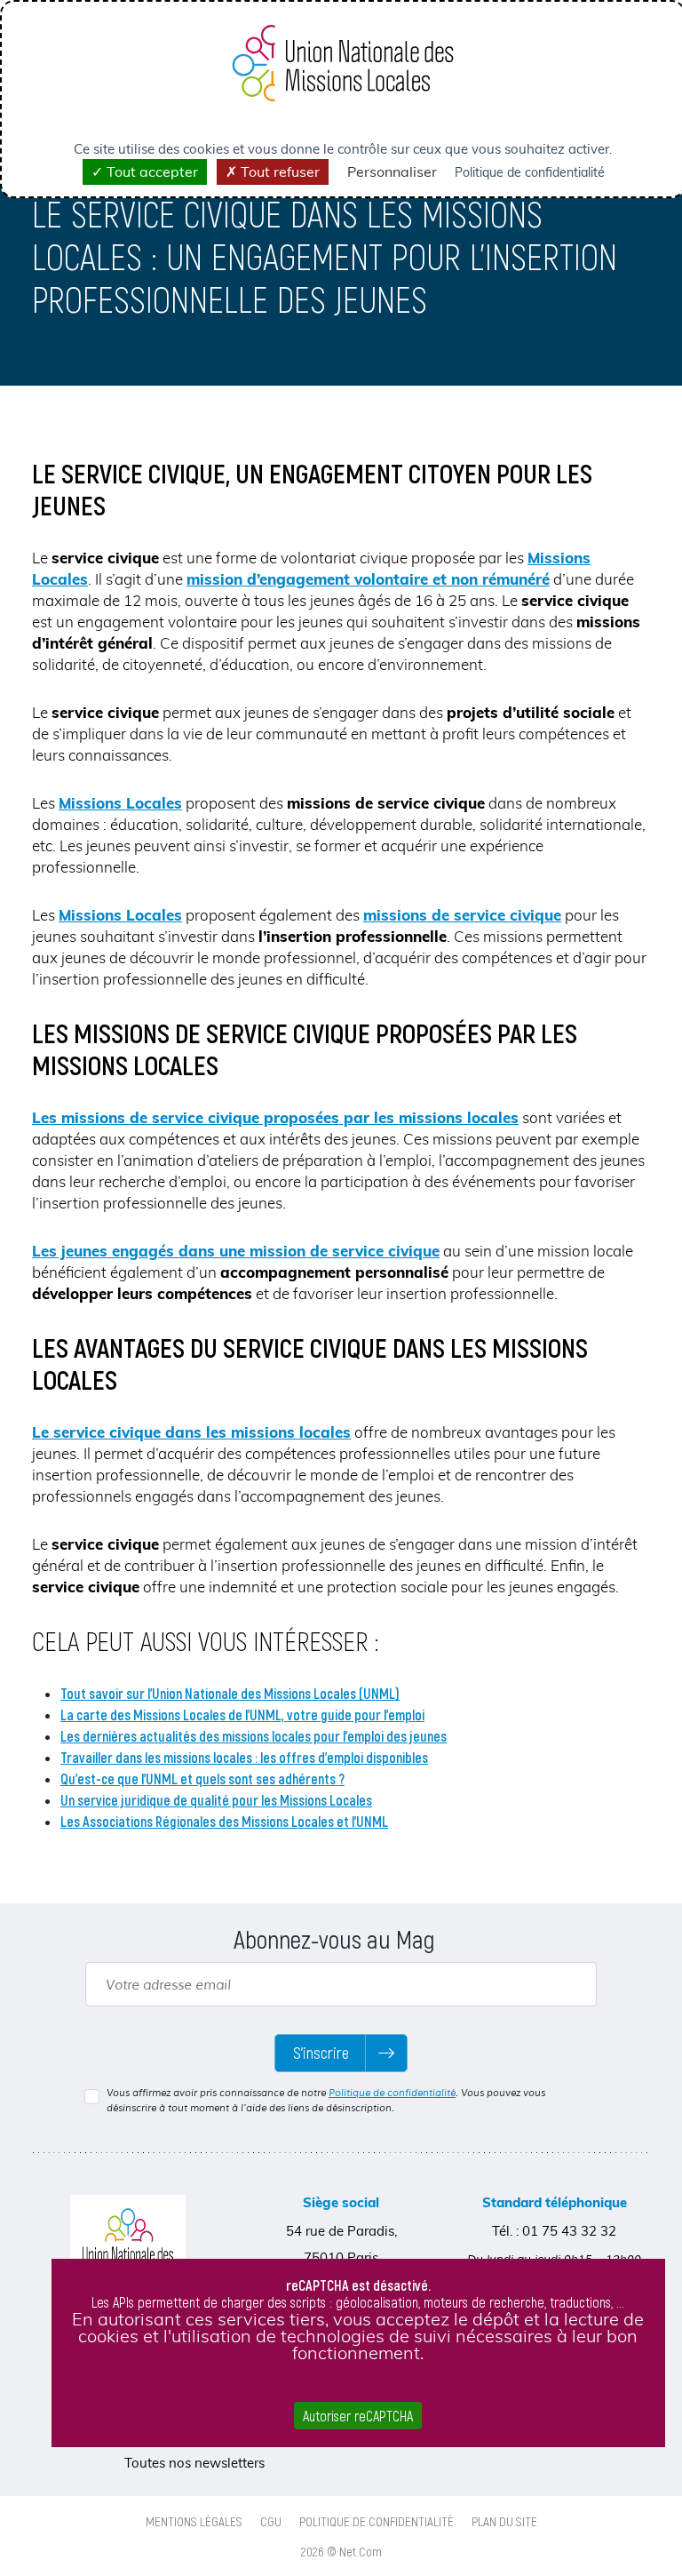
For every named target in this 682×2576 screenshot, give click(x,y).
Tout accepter (151, 171)
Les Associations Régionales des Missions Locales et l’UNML (224, 1821)
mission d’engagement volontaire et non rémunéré (368, 579)
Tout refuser (278, 171)
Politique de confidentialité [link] (530, 172)
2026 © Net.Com (341, 2551)
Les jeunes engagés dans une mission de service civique (236, 1251)
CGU (271, 2521)
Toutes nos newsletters (194, 2463)
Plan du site (504, 2521)
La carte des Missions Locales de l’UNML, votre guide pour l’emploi (242, 1715)
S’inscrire (321, 2053)
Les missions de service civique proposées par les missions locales (275, 1117)
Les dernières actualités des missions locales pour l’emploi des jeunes (254, 1736)
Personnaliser (392, 171)
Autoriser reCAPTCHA (358, 2416)
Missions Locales (120, 803)
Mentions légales (194, 2521)
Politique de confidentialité (392, 2093)
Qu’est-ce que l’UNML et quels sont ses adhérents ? (202, 1778)
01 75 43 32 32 (569, 2231)
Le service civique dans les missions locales (191, 1432)
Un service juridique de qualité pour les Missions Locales (216, 1800)
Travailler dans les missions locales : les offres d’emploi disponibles (244, 1757)
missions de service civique (462, 915)
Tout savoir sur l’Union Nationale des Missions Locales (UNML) (230, 1693)
